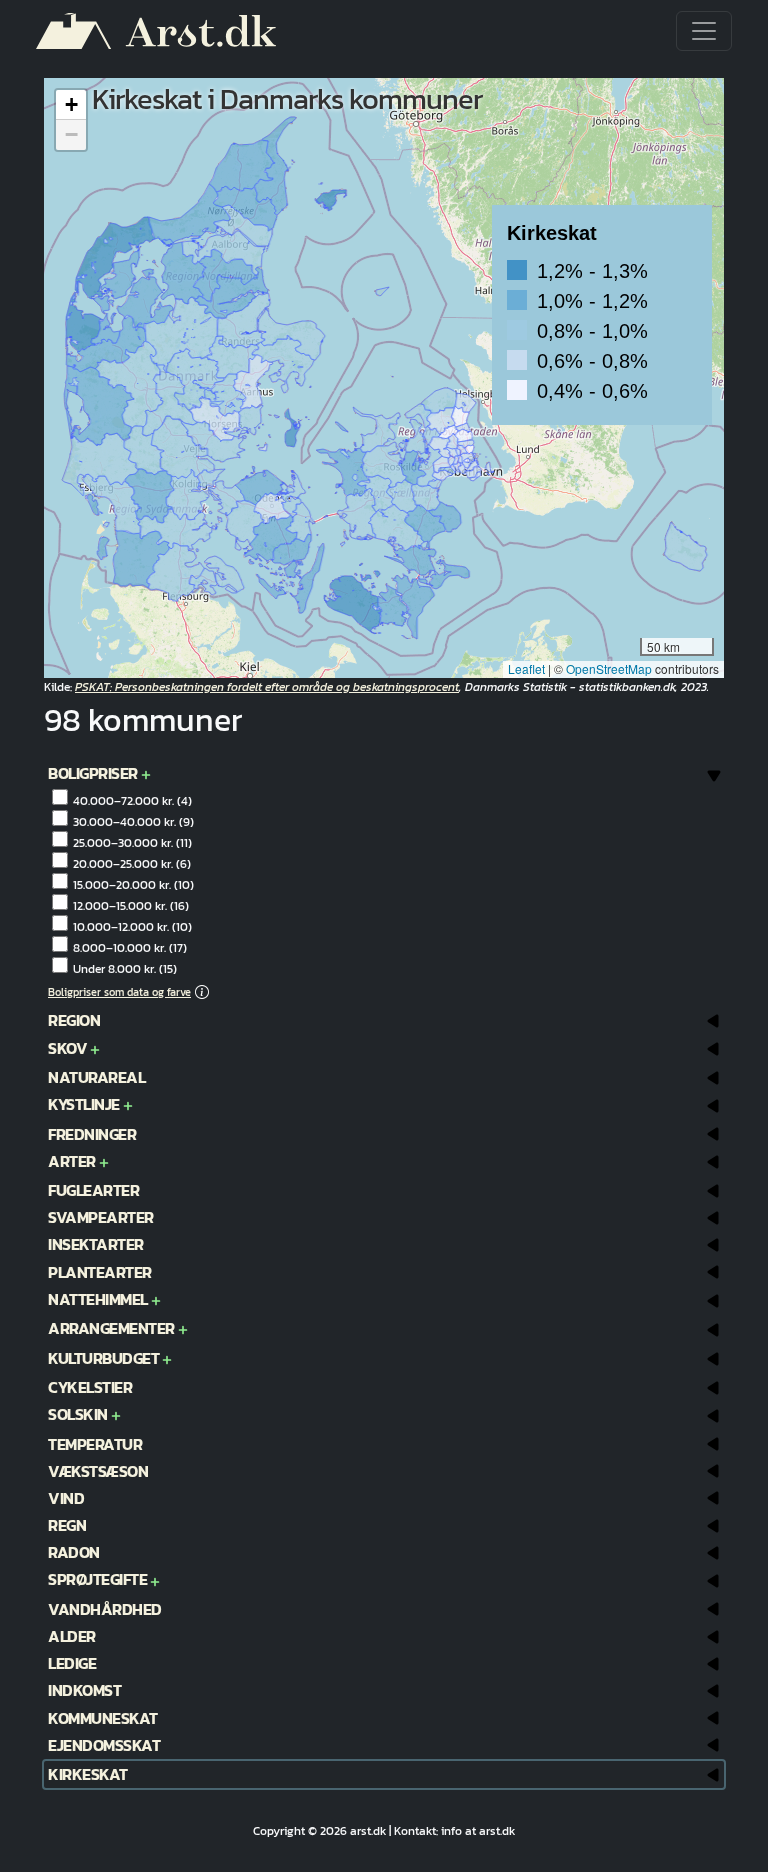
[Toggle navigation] (704, 31)
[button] (602, 315)
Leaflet (526, 668)
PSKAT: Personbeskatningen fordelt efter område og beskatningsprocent (267, 687)
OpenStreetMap (609, 668)
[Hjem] (164, 31)
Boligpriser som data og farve (119, 992)
